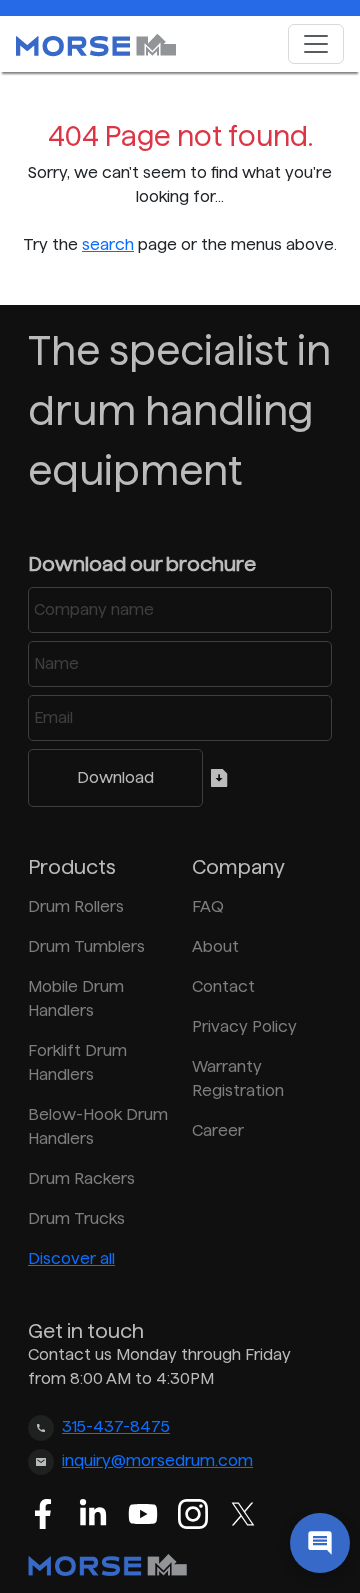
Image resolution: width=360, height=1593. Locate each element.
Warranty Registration (238, 1078)
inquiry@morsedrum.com (157, 1460)
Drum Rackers (81, 1178)
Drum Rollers (76, 906)
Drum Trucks (76, 1218)
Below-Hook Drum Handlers (98, 1126)
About (215, 946)
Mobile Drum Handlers (76, 998)
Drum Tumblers (86, 946)
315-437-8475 (116, 1426)
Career (218, 1130)
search (108, 244)
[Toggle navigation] (316, 44)
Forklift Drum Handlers (77, 1062)
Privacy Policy (244, 1026)
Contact (223, 986)
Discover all (71, 1258)
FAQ (208, 906)
